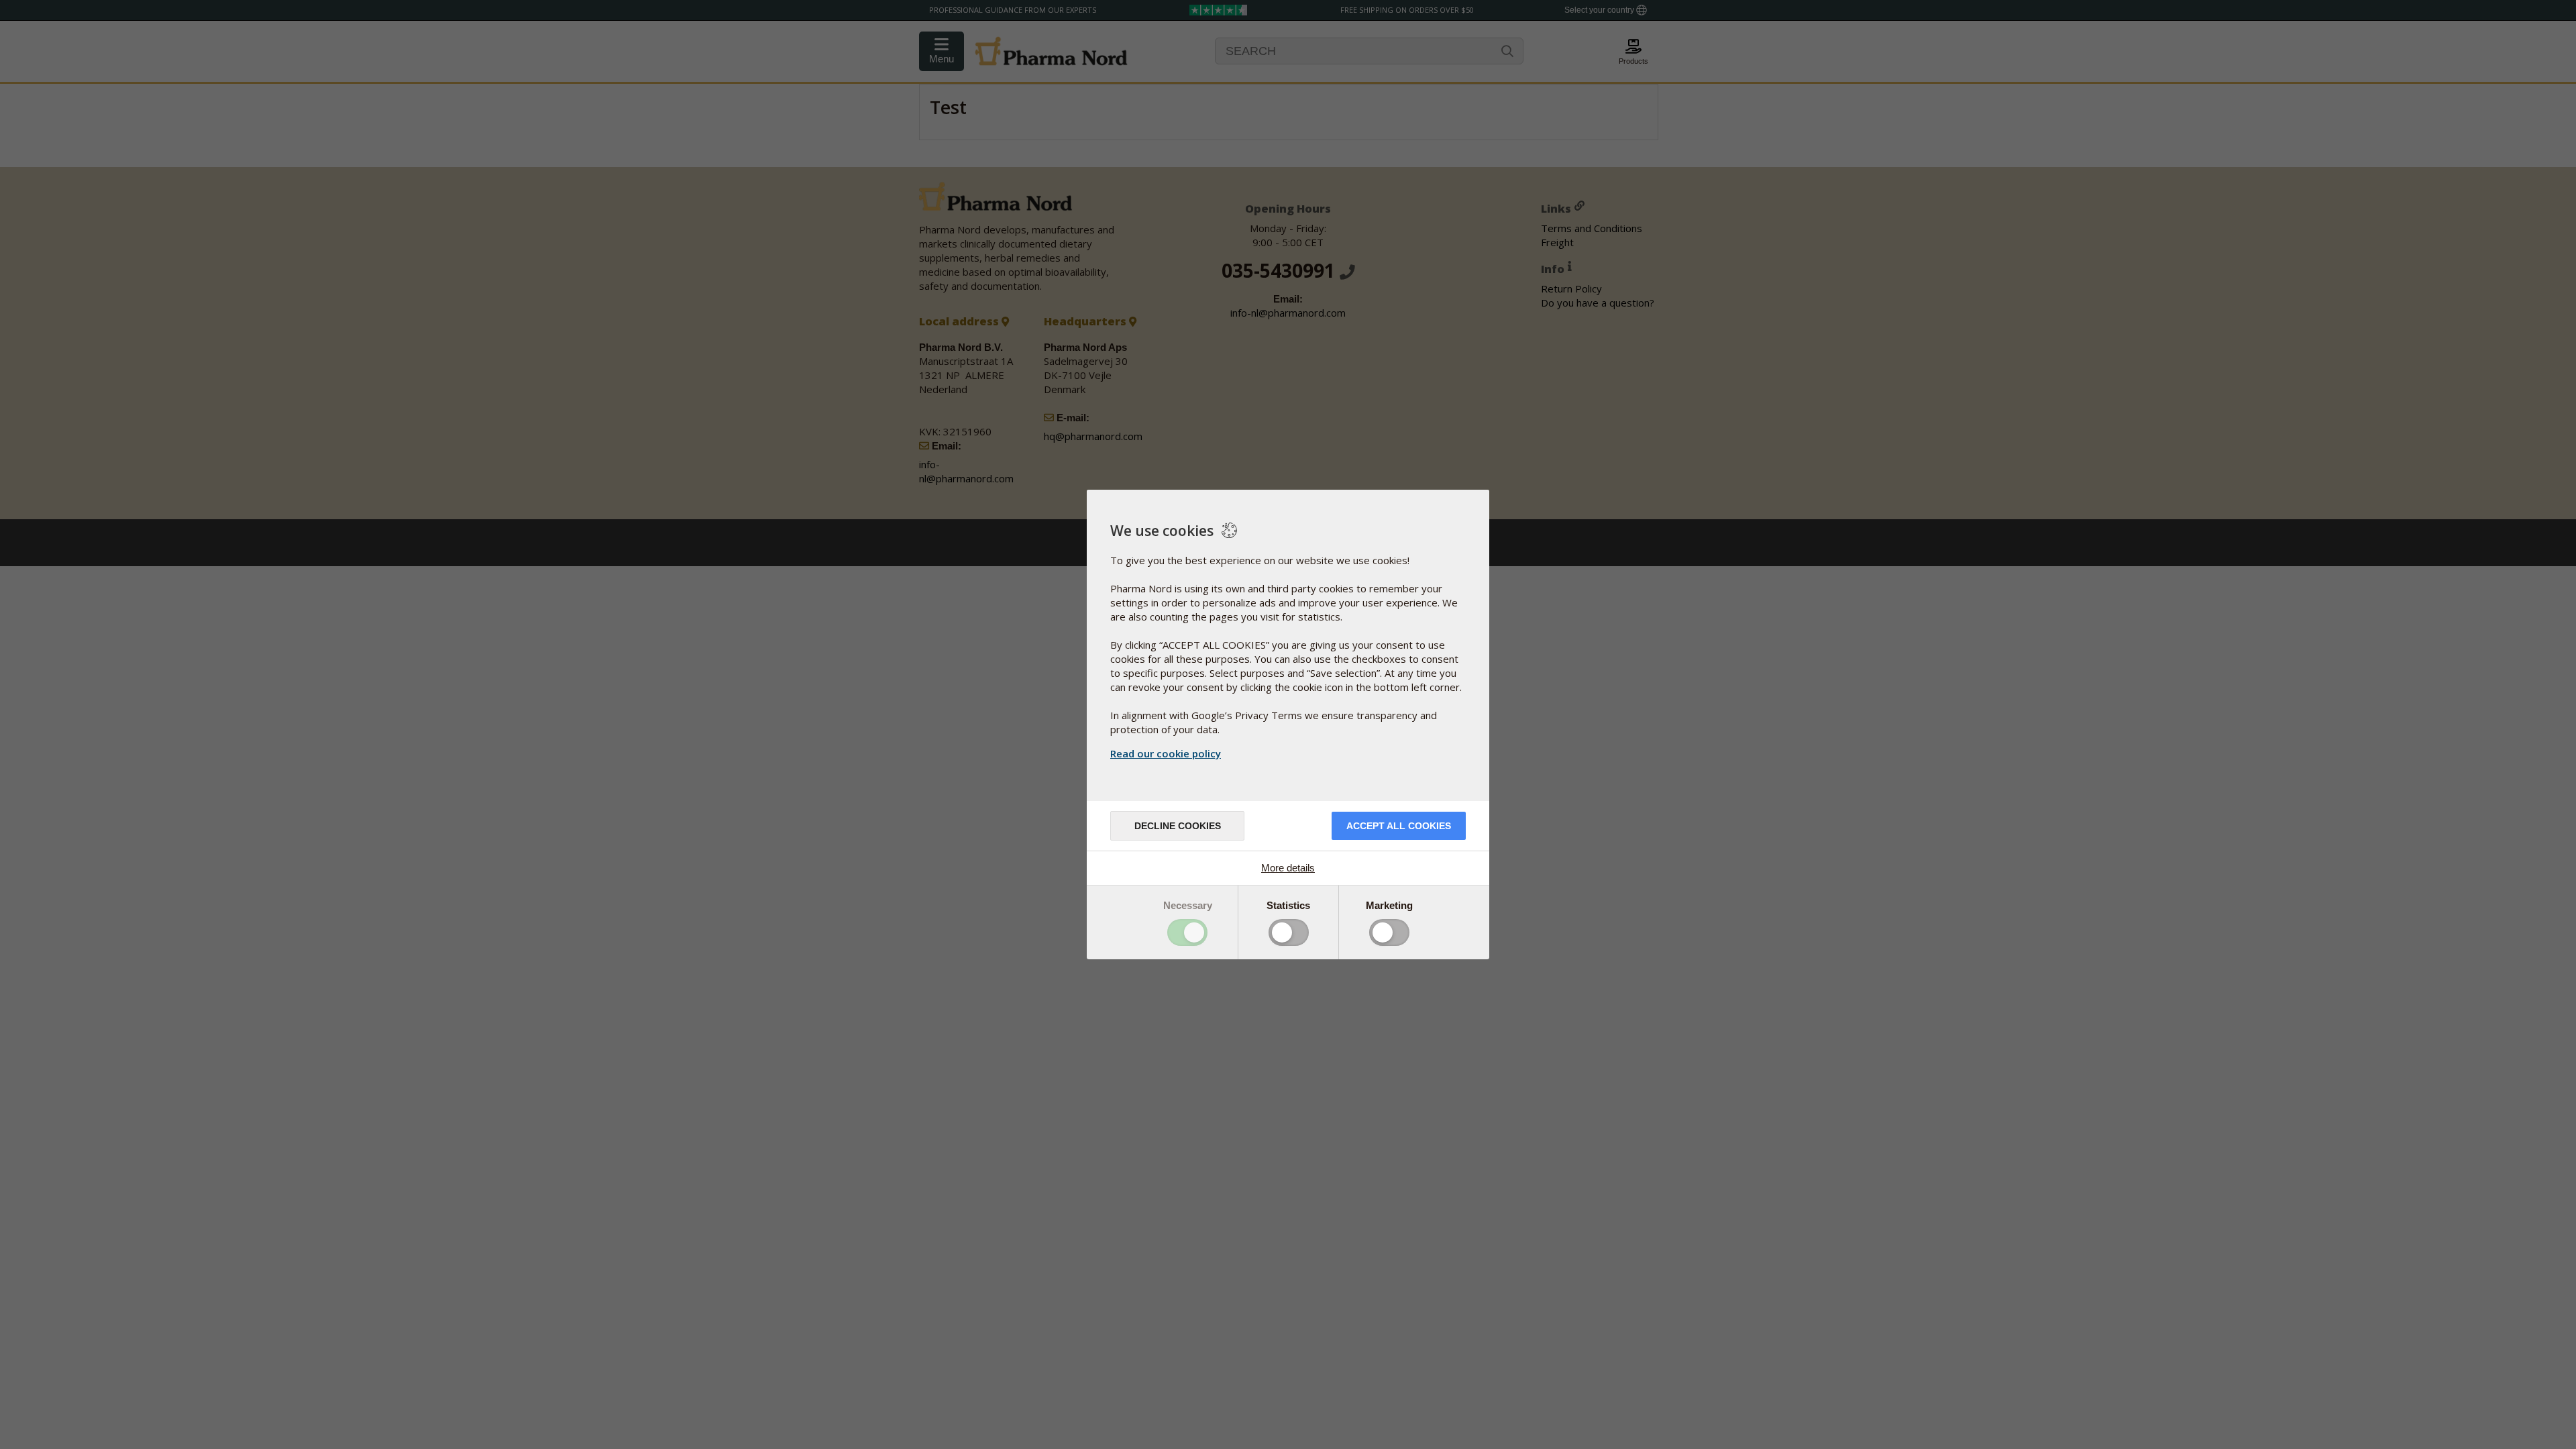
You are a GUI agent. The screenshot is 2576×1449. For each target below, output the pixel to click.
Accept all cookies (1399, 826)
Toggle (1187, 932)
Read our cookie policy (1166, 753)
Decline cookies (1178, 826)
